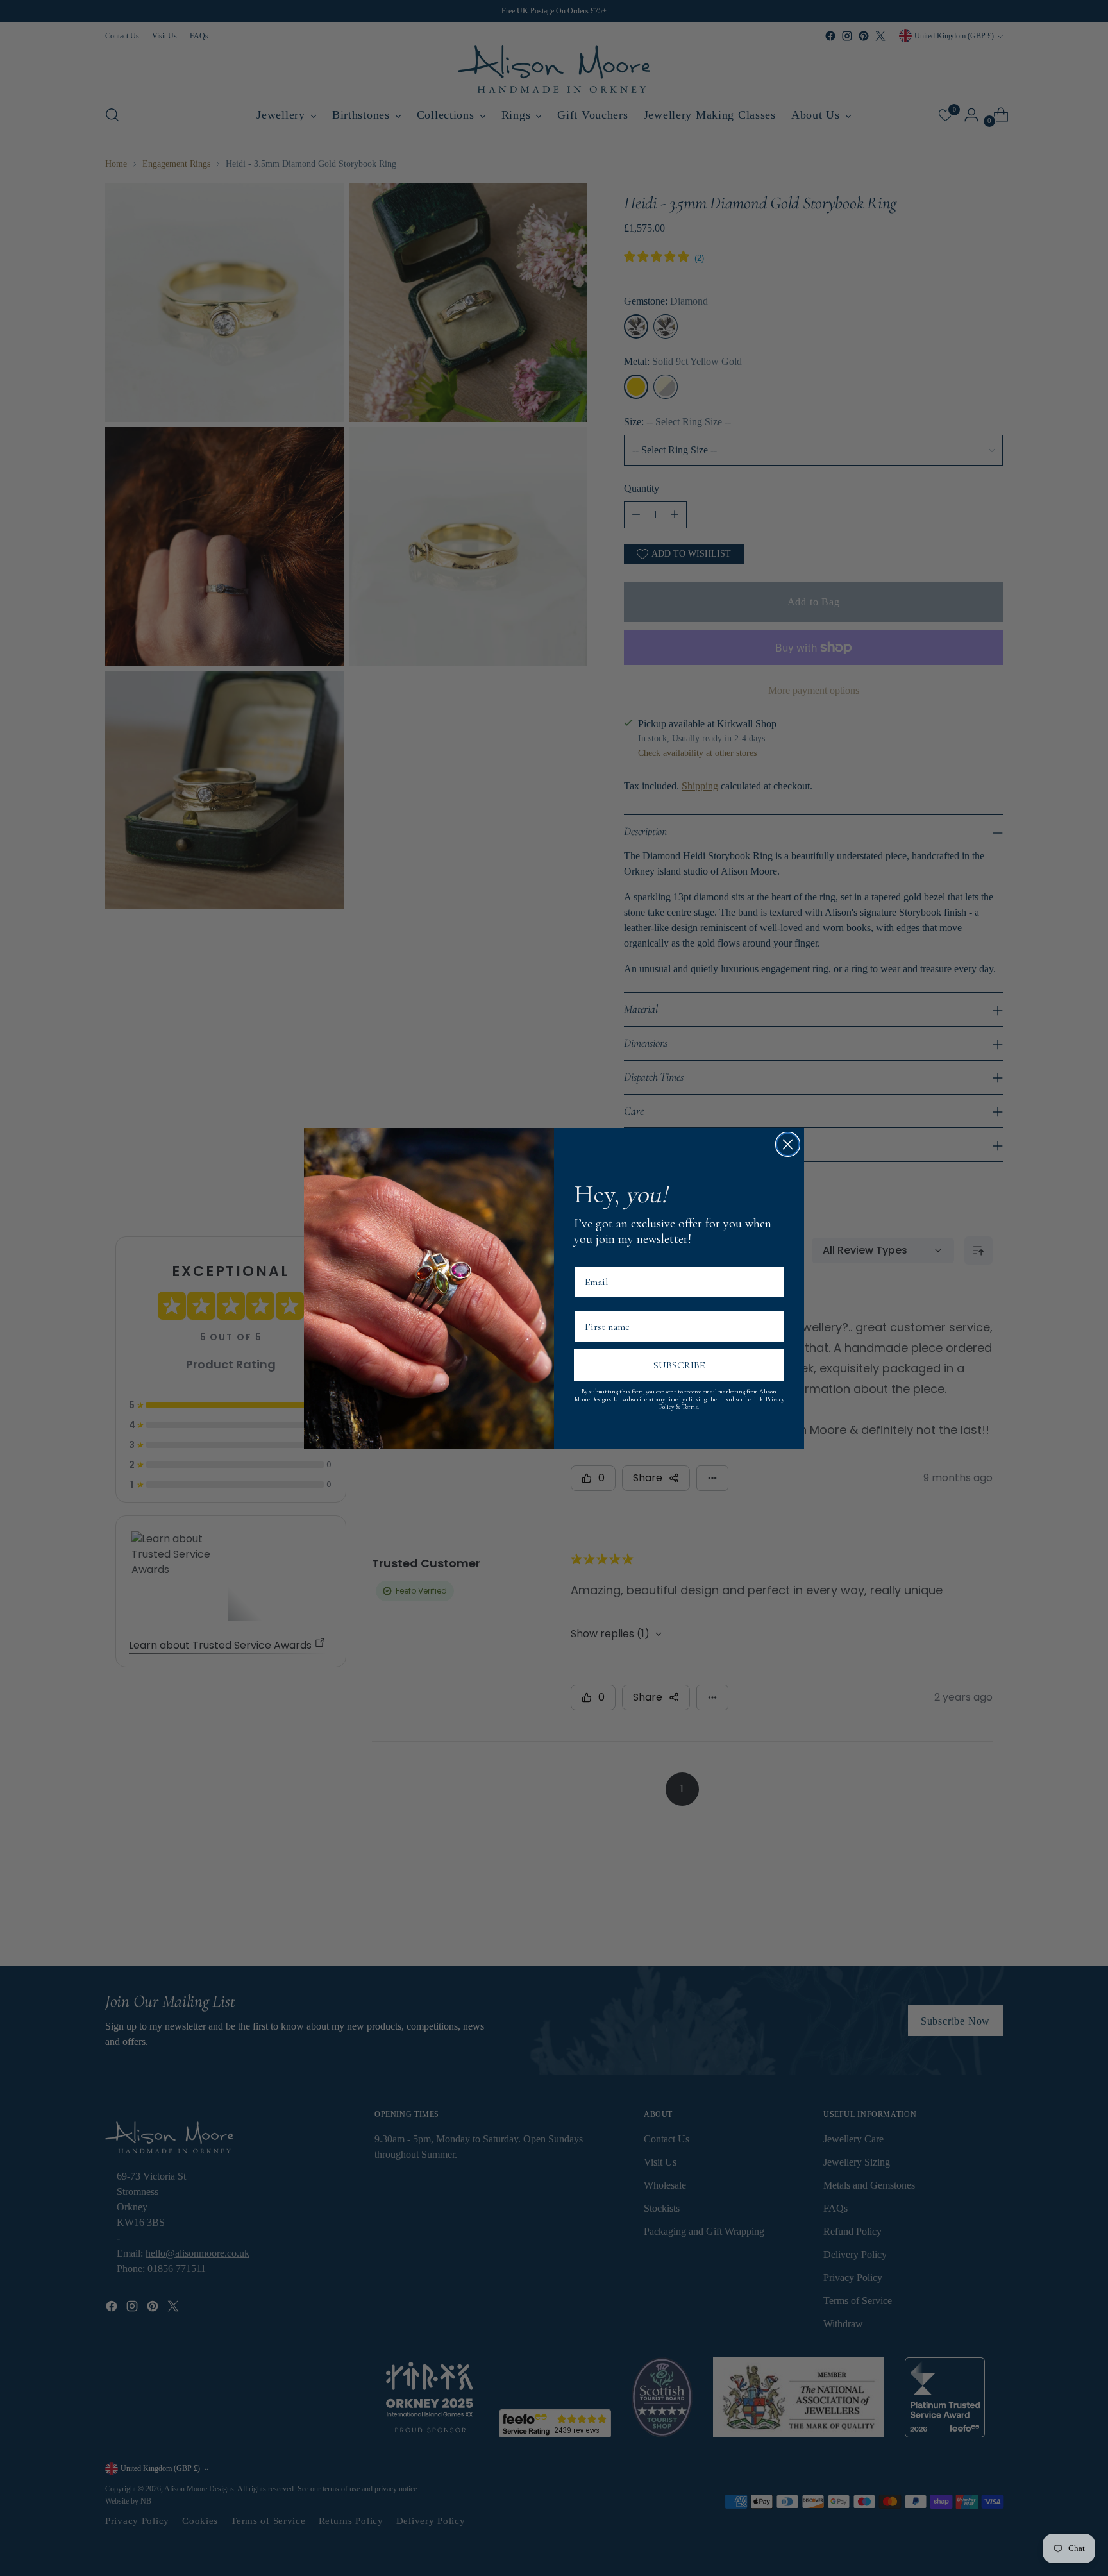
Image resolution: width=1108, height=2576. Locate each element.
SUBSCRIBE (679, 1365)
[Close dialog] (788, 1144)
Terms (690, 1407)
